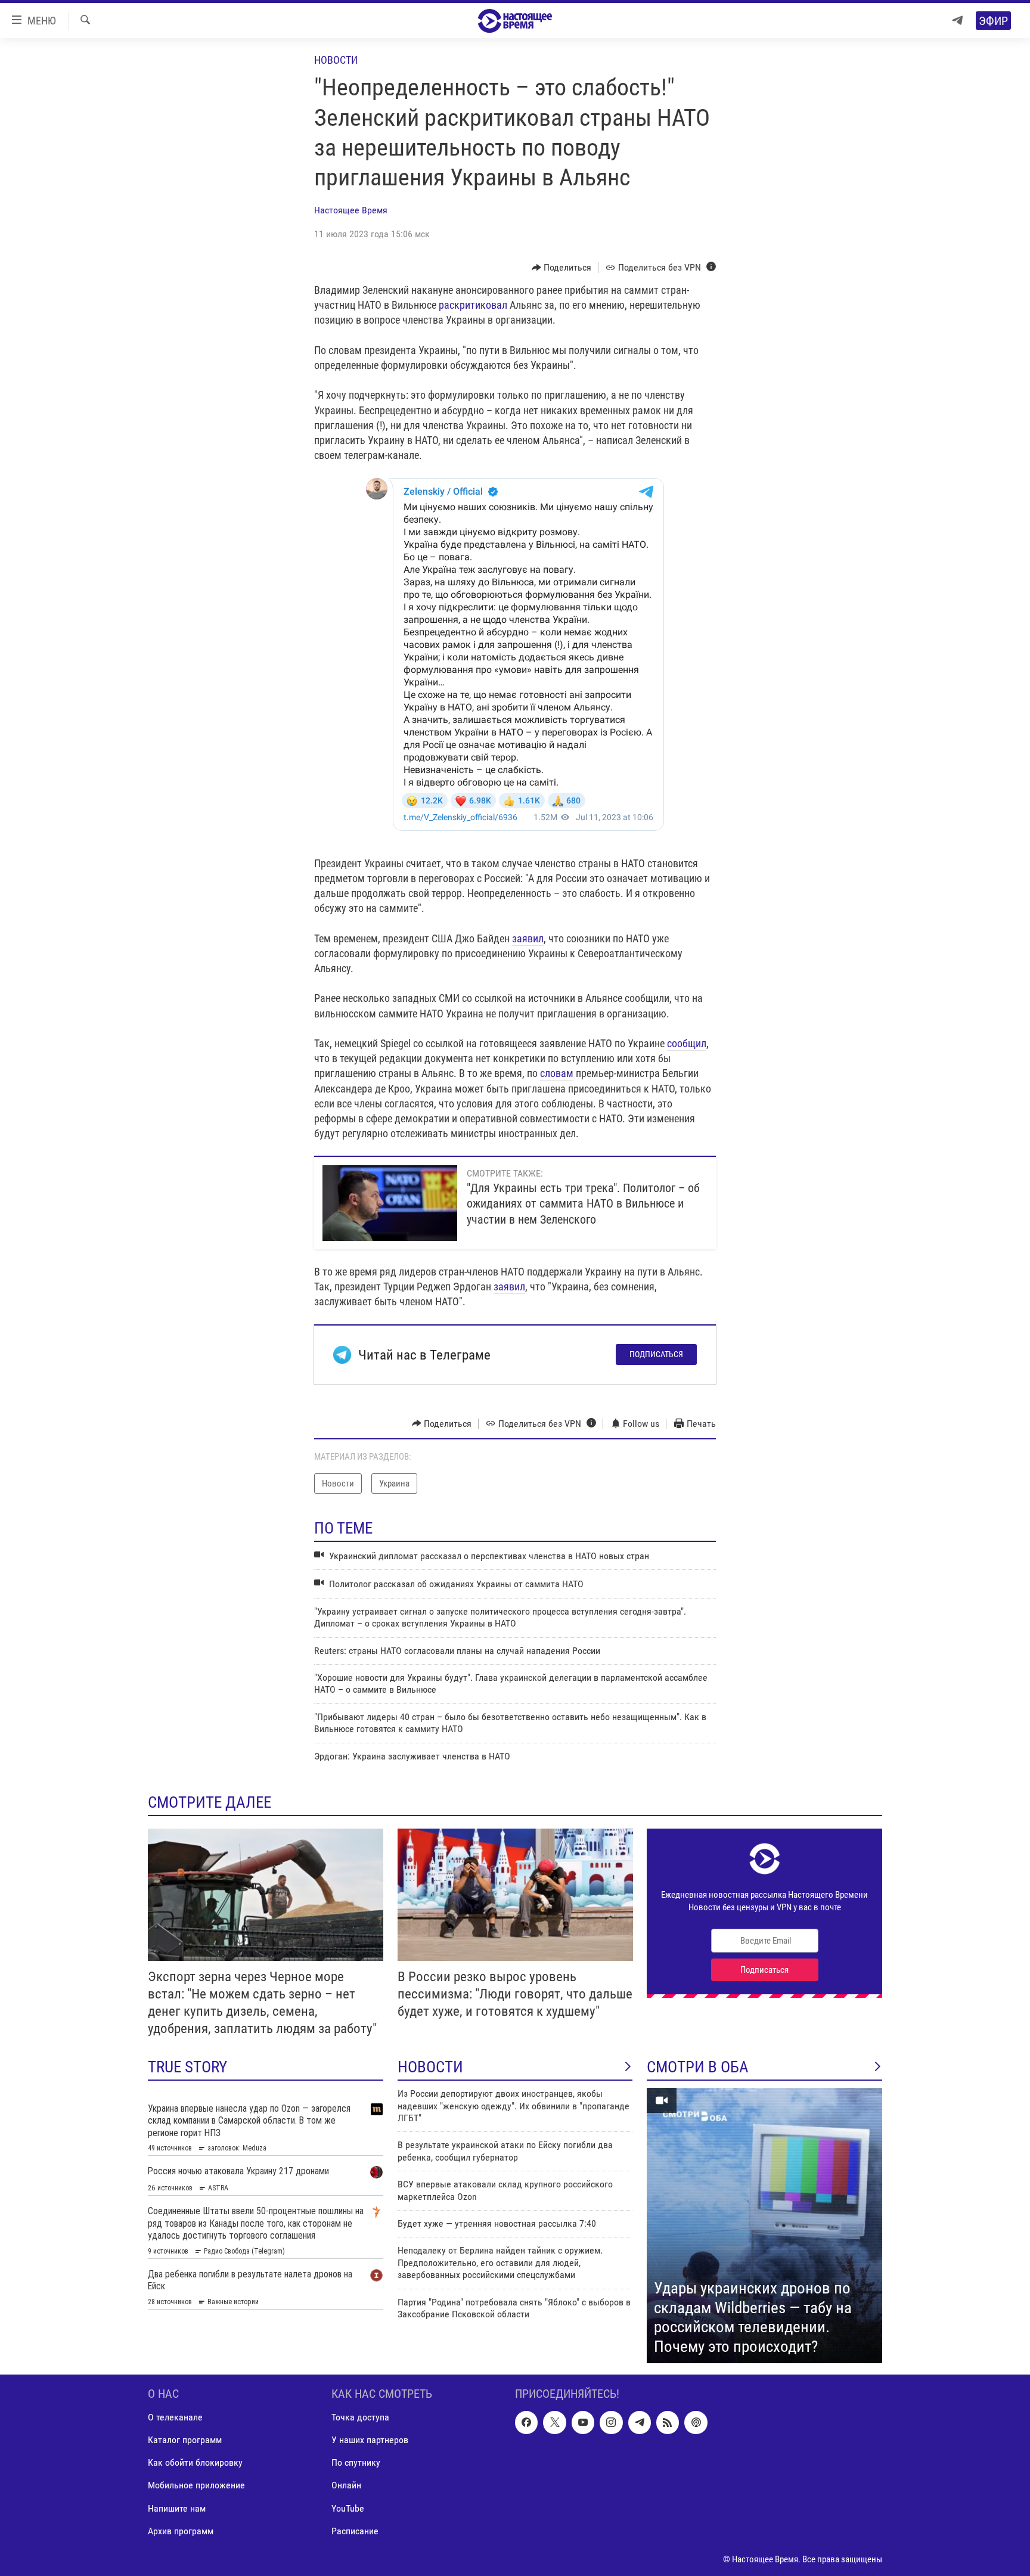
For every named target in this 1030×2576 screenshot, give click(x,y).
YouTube (348, 2508)
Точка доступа (360, 2417)
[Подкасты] (696, 2422)
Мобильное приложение (196, 2485)
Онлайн (346, 2485)
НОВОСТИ (430, 2067)
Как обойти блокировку (195, 2462)
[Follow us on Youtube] (583, 2422)
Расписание (355, 2531)
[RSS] (668, 2422)
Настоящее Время (351, 210)
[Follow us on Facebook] (526, 2422)
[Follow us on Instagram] (611, 2422)
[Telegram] (957, 21)
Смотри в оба (698, 2067)
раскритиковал (473, 305)
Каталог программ (185, 2440)
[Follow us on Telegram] (640, 2422)
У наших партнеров (370, 2440)
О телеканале (175, 2417)
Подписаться (656, 1354)
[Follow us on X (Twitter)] (554, 2422)
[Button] (562, 268)
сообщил (687, 1043)
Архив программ (181, 2531)
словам (557, 1073)
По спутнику (356, 2462)
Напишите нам (177, 2508)
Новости (336, 60)
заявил (528, 938)
